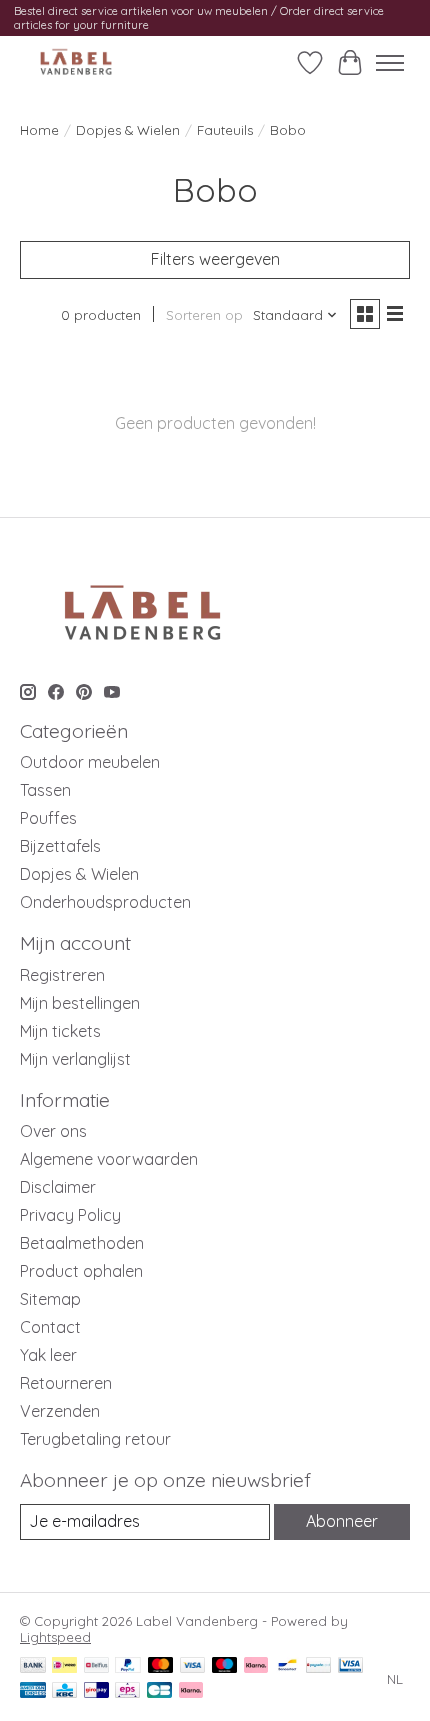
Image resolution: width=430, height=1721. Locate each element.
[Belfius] (96, 1666)
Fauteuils (225, 130)
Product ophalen (81, 1271)
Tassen (45, 790)
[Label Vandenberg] (76, 62)
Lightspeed (55, 1637)
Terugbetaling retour (95, 1439)
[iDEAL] (64, 1666)
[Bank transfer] (33, 1666)
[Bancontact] (287, 1666)
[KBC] (64, 1691)
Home (39, 130)
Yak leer (48, 1355)
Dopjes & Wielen (128, 130)
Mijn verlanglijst (75, 1059)
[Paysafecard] (318, 1666)
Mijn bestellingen (80, 1003)
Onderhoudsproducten (105, 902)
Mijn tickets (60, 1031)
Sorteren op (204, 315)
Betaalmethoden (82, 1243)
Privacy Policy (70, 1215)
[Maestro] (225, 1666)
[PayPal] (128, 1666)
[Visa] (193, 1666)
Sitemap (50, 1299)
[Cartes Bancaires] (159, 1691)
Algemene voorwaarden (109, 1159)
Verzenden (60, 1411)
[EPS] (127, 1691)
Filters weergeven (215, 259)
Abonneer (342, 1521)
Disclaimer (58, 1187)
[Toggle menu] (390, 63)
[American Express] (33, 1691)
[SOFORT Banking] (256, 1666)
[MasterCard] (161, 1666)
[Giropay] (96, 1691)
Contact (50, 1327)
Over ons (53, 1131)
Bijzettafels (60, 846)
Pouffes (48, 818)
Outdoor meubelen (90, 762)
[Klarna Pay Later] (191, 1691)
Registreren (62, 975)
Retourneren (66, 1383)
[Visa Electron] (350, 1666)
